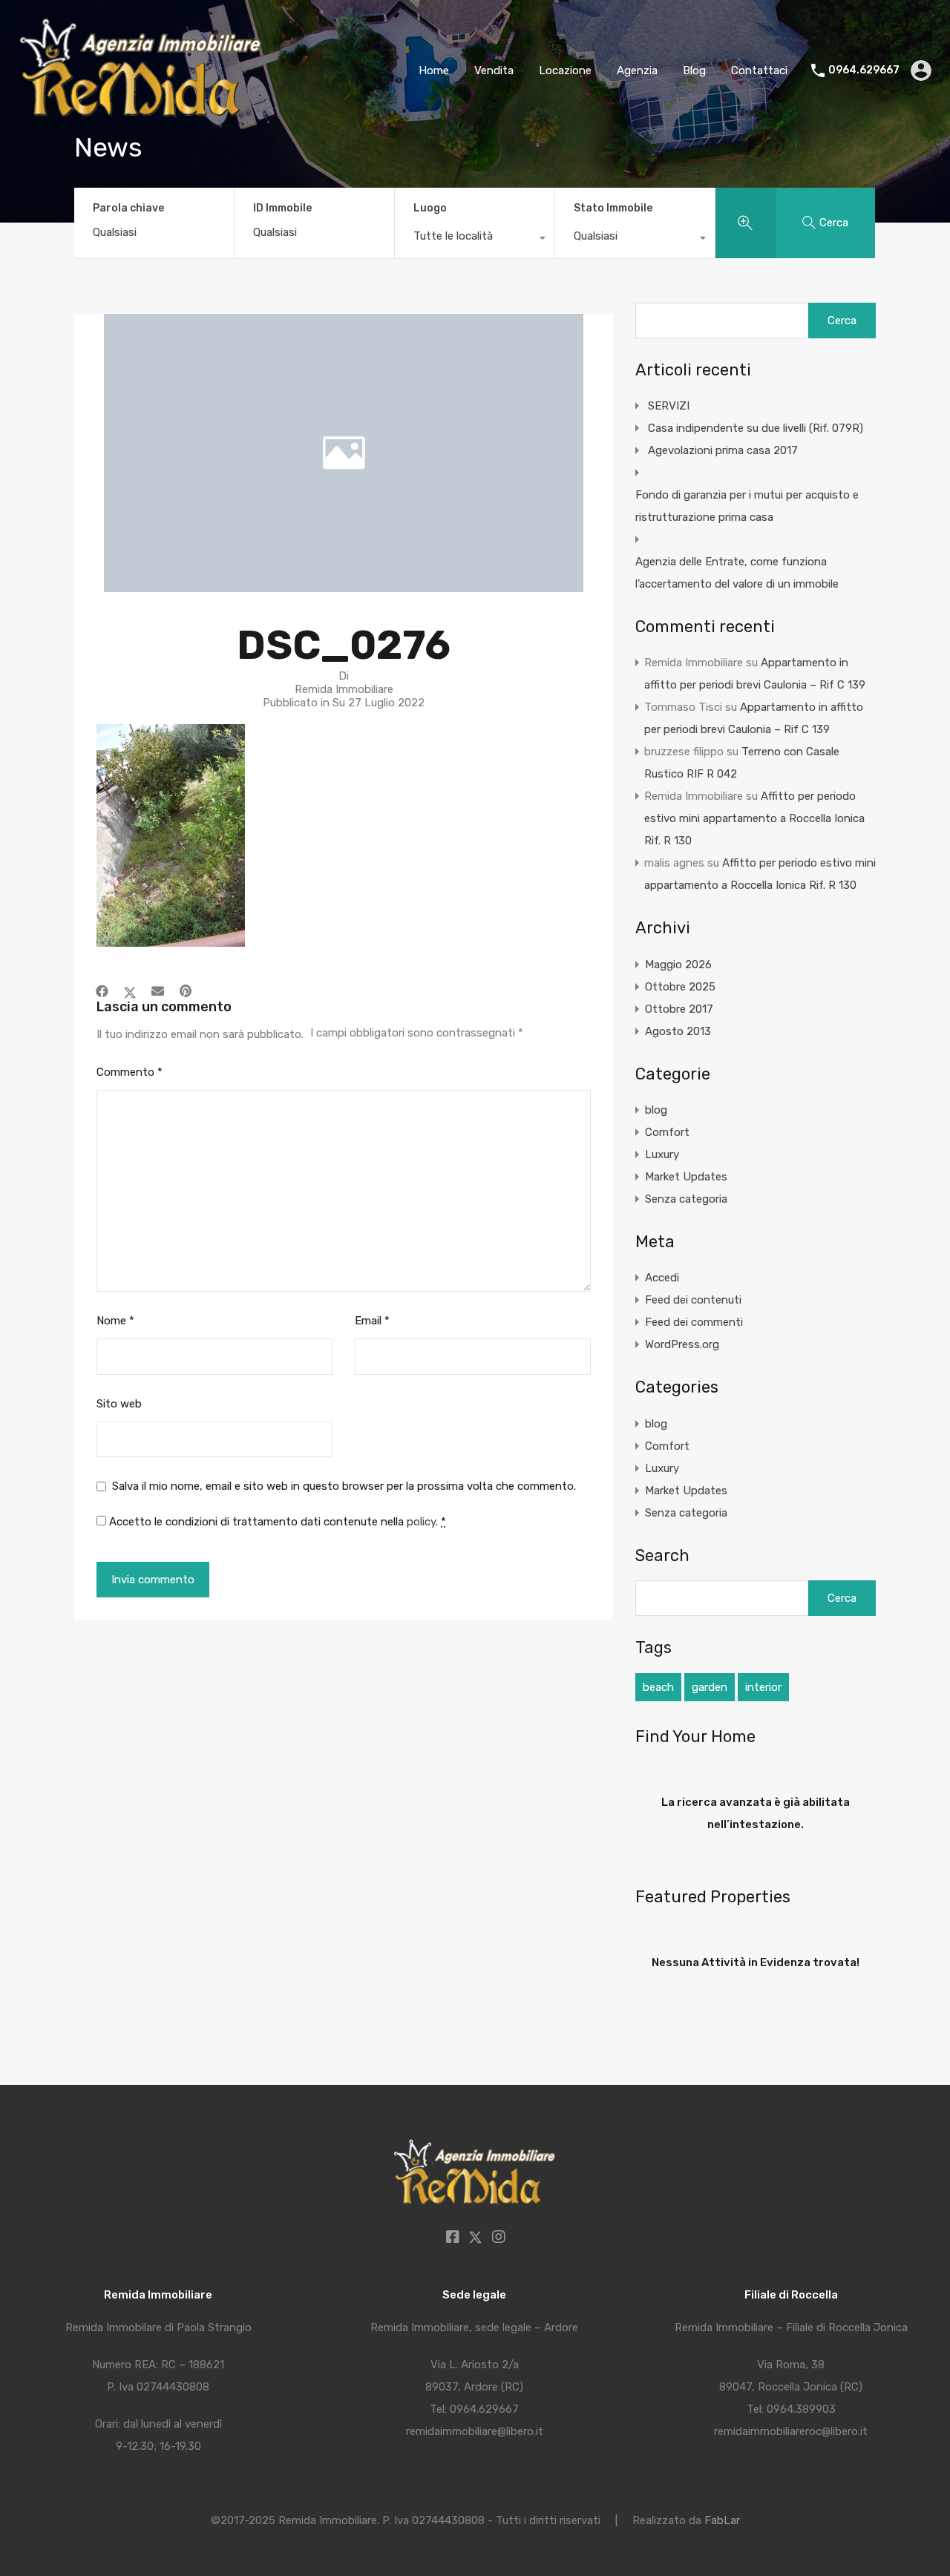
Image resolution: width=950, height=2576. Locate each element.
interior (763, 1687)
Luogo (430, 208)
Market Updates (686, 1177)
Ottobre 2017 (679, 1009)
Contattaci (759, 70)
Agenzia (637, 70)
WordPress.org (682, 1344)
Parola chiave (128, 208)
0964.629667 (864, 70)
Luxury (662, 1154)
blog (656, 1110)
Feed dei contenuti (693, 1300)
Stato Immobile (613, 208)
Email (372, 1321)
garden (710, 1687)
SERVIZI (669, 406)
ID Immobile (282, 208)
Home (434, 70)
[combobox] (475, 240)
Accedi (662, 1278)
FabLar (722, 2520)
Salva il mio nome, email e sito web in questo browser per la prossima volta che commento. (344, 1486)
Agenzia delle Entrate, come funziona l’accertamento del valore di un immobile (737, 573)
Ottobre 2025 (680, 987)
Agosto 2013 (678, 1031)
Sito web (119, 1404)
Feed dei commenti (694, 1322)
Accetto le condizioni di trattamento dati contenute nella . (276, 1522)
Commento (130, 1072)
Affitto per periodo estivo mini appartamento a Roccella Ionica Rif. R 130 (754, 818)
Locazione (565, 70)
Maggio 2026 (678, 965)
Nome (115, 1321)
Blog (694, 70)
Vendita (494, 70)
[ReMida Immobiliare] (142, 119)
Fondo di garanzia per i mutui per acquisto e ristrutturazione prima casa (747, 506)
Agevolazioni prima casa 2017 (723, 450)
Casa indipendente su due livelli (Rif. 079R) (756, 428)
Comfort (667, 1132)
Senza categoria (686, 1199)
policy (421, 1522)
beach (658, 1687)
